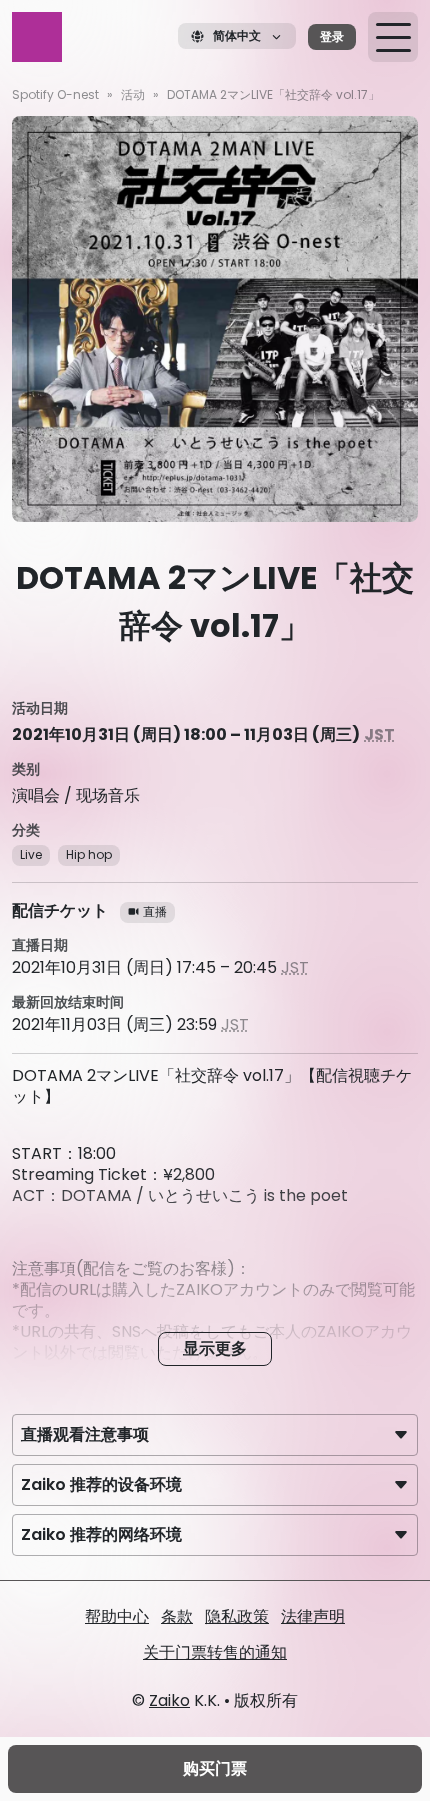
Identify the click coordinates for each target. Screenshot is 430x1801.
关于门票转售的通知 (215, 1652)
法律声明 (313, 1616)
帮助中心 (117, 1616)
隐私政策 (237, 1616)
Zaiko (169, 1700)
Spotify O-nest (55, 94)
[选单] (393, 37)
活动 (133, 94)
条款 (177, 1616)
